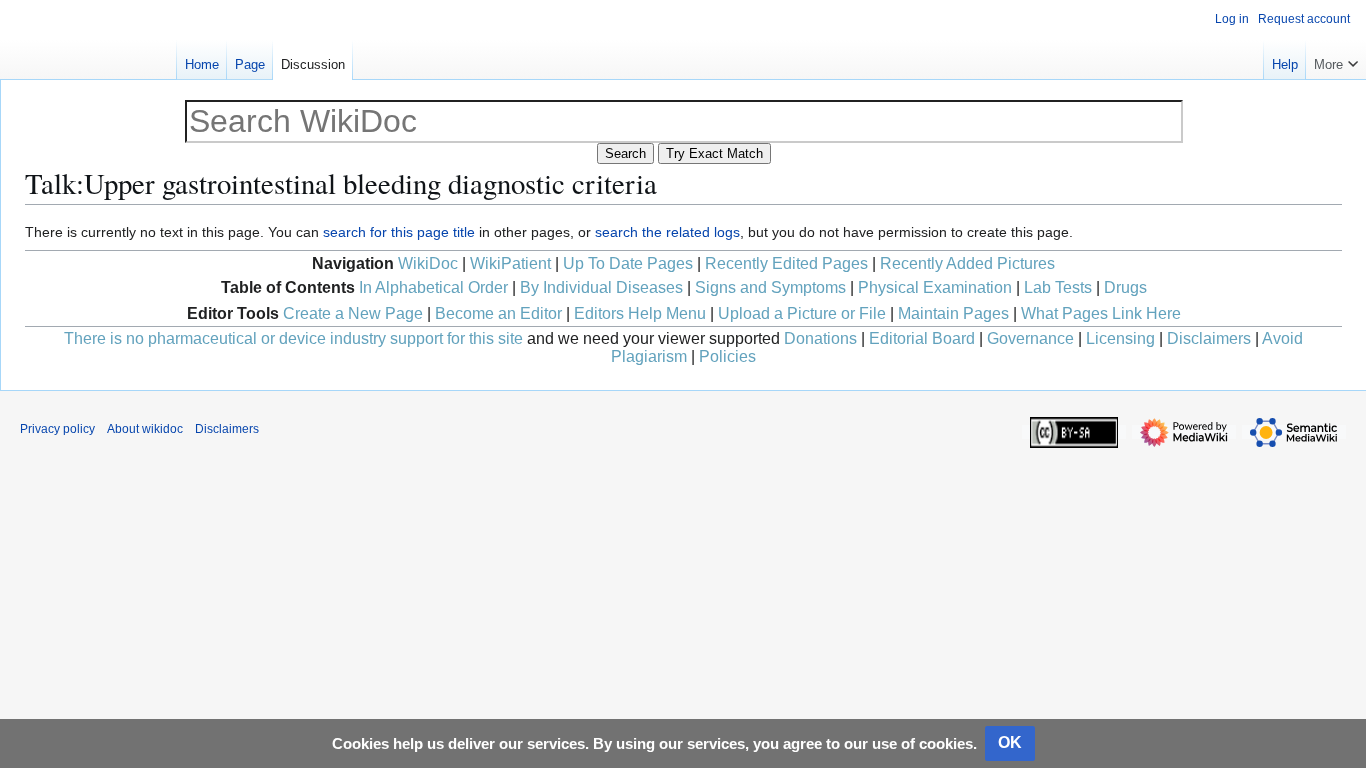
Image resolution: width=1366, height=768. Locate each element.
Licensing (1120, 338)
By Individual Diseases (601, 287)
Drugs (1125, 287)
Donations (820, 338)
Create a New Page (353, 313)
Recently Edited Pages (786, 263)
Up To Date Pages (628, 263)
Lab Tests (1058, 287)
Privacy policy (57, 429)
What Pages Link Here (1101, 313)
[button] (1336, 60)
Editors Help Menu (640, 313)
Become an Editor (498, 313)
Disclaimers (1209, 338)
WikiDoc (428, 263)
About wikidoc (145, 429)
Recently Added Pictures (967, 263)
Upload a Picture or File (802, 313)
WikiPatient (510, 263)
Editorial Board (922, 338)
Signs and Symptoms (770, 287)
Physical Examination (935, 287)
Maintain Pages (953, 313)
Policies (727, 356)
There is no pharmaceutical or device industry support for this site (293, 338)
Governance (1030, 338)
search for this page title (399, 232)
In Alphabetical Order (433, 287)
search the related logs (667, 232)
